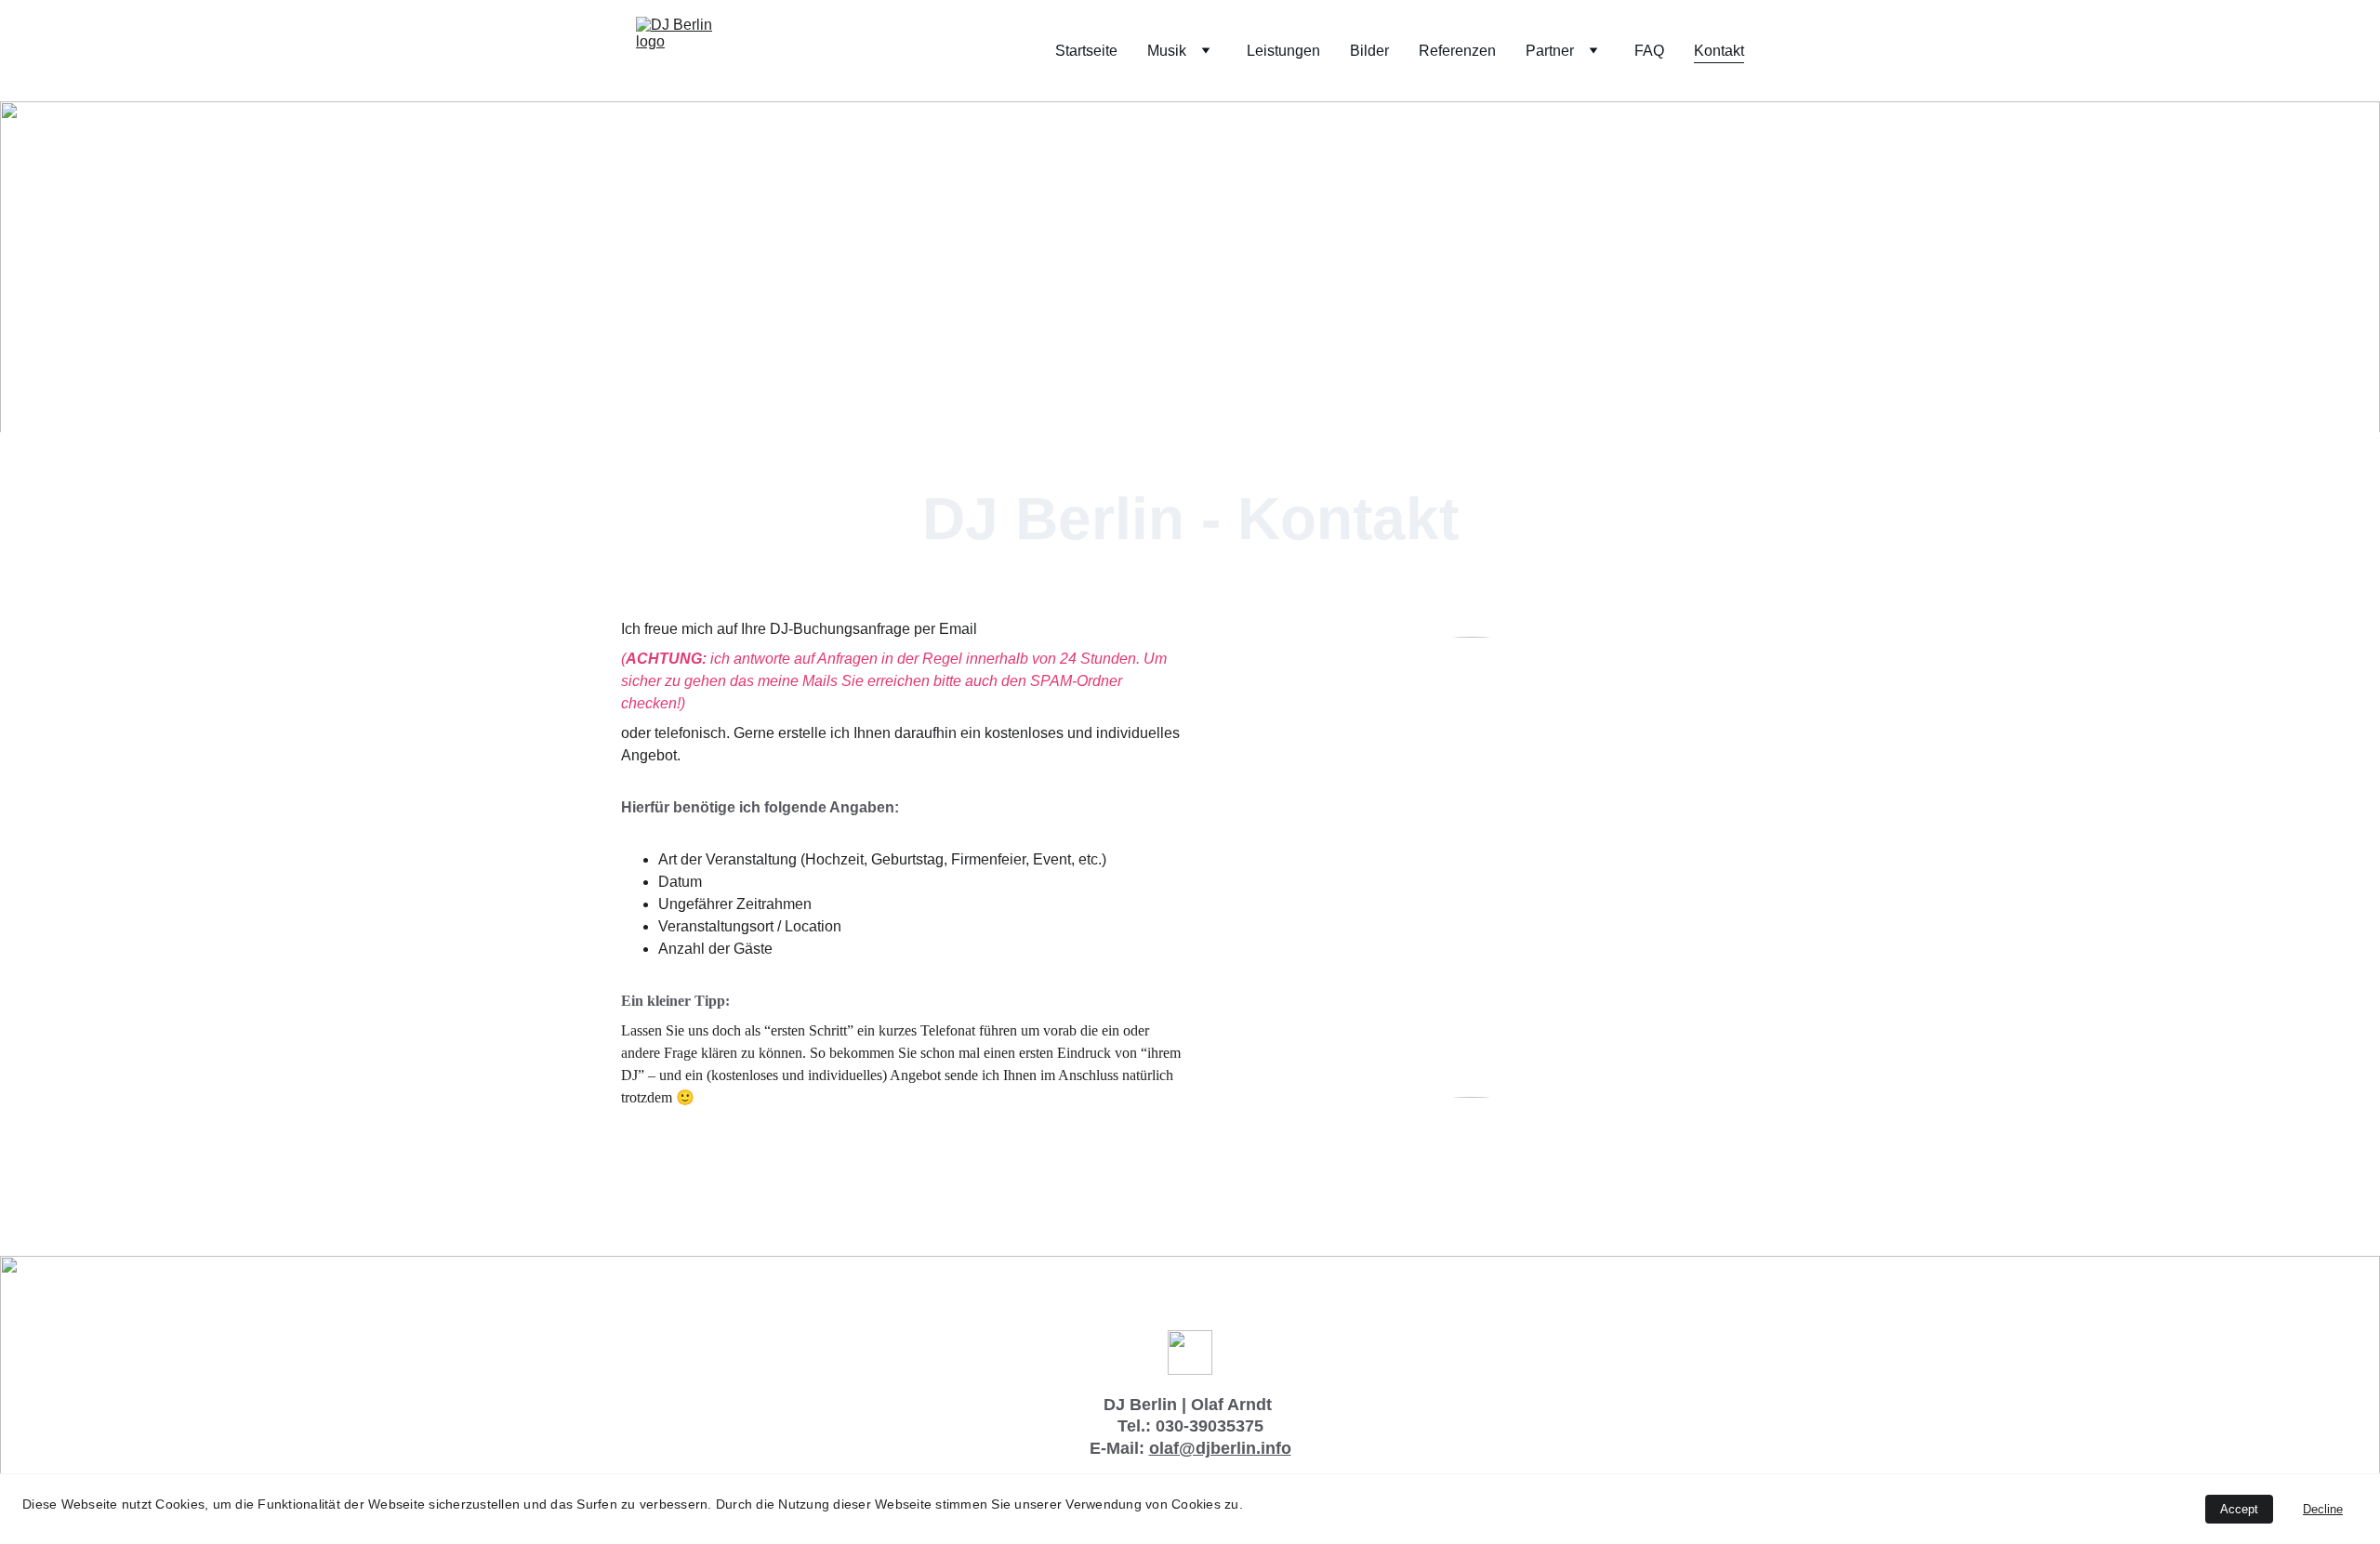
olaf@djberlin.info (1220, 1448)
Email (958, 629)
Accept (2239, 1509)
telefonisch (690, 733)
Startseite (1086, 51)
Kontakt (1719, 51)
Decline (2323, 1509)
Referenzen (1457, 51)
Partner (1550, 51)
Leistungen (1283, 51)
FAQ (1649, 51)
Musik (1167, 51)
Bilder (1369, 51)
